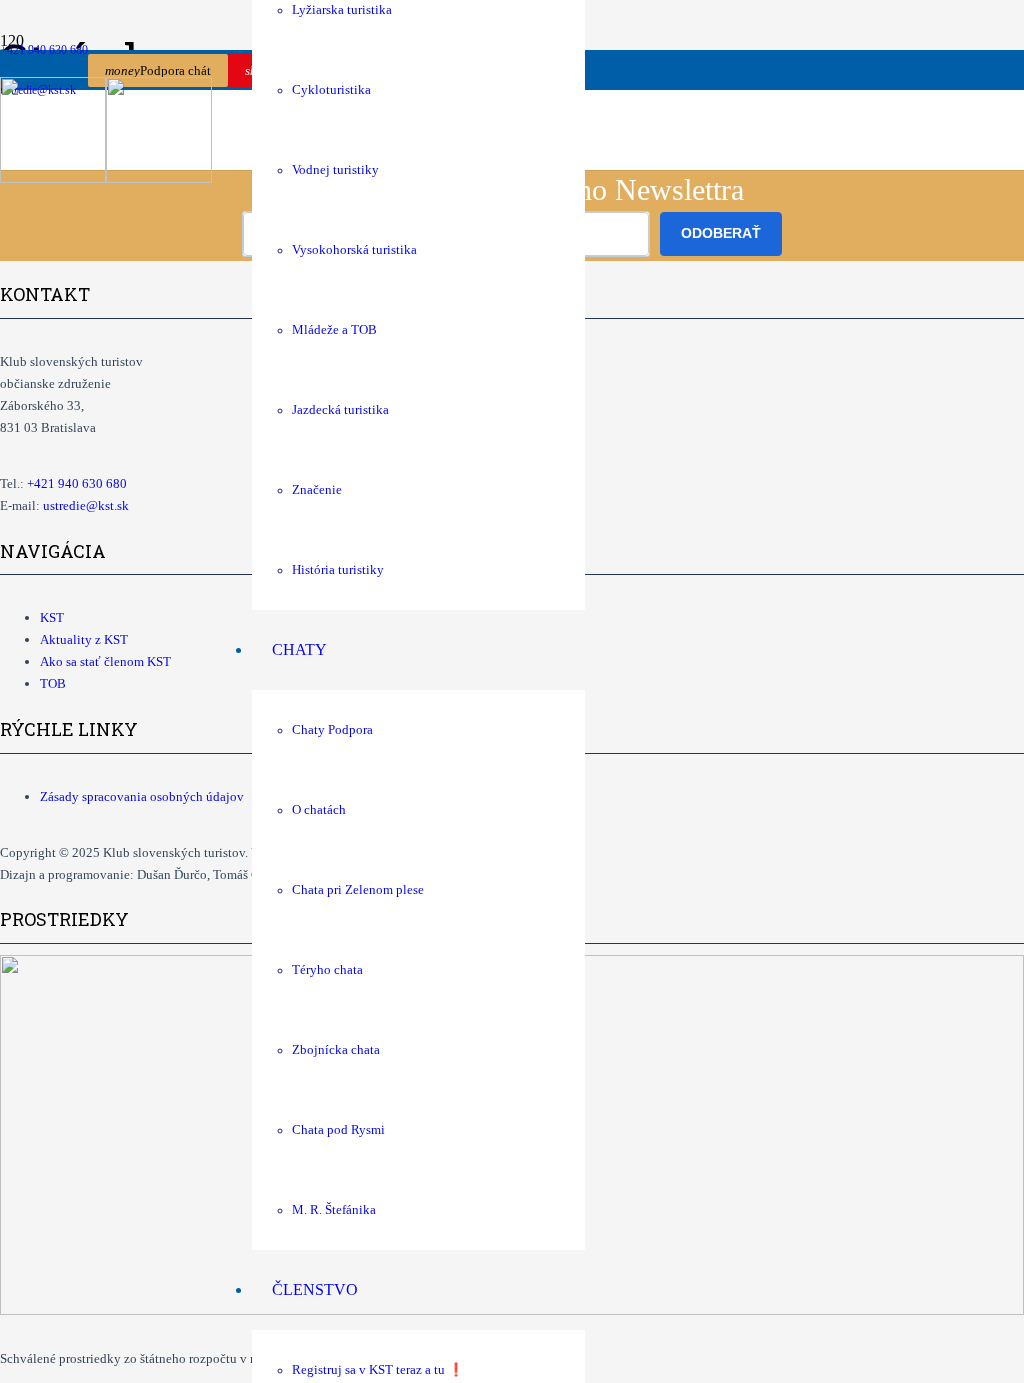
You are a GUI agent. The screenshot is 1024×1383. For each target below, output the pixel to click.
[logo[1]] (106, 177)
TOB (53, 683)
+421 (77, 483)
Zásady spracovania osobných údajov (142, 796)
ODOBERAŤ (721, 233)
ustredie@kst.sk (86, 505)
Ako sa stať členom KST (105, 661)
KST (52, 617)
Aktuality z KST (84, 639)
